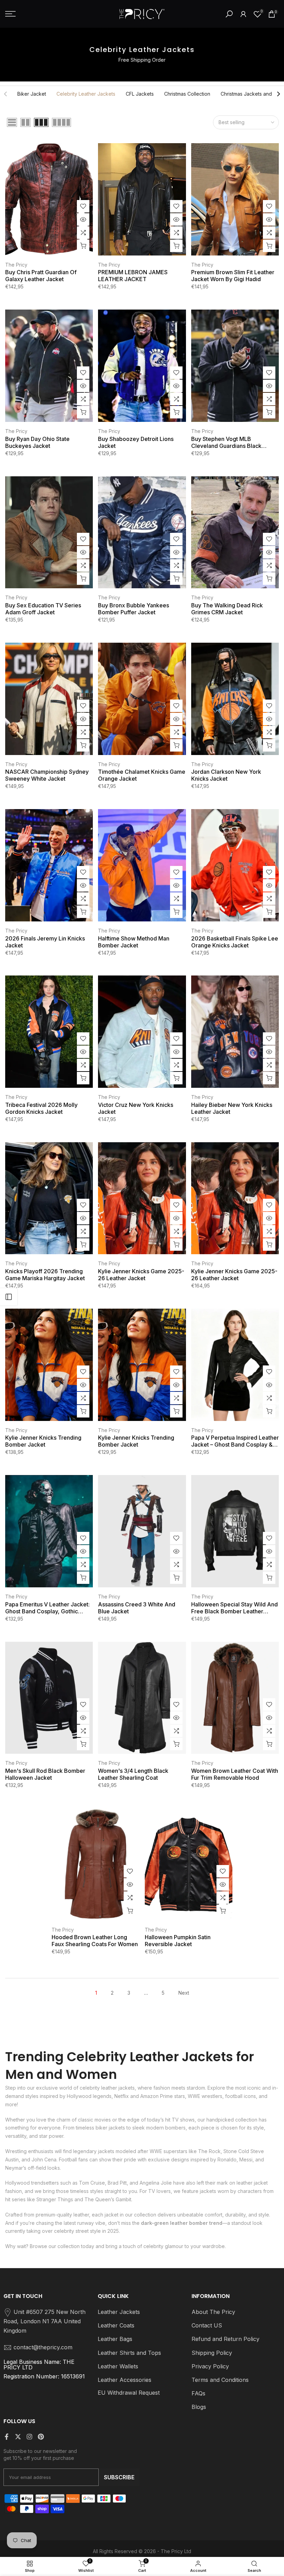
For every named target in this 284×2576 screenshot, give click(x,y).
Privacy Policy (210, 2366)
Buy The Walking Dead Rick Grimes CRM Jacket (227, 609)
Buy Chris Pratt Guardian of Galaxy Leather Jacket (41, 276)
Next (184, 1993)
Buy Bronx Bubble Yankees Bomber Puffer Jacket (134, 609)
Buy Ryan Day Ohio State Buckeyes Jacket (37, 442)
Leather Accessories (125, 2380)
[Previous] (6, 94)
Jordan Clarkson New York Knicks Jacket (226, 775)
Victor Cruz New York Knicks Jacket (136, 1108)
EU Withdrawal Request (129, 2393)
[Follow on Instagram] (29, 2437)
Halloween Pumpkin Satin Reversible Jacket (178, 1941)
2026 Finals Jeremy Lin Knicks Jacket (45, 942)
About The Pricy (213, 2312)
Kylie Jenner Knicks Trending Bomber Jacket (43, 1441)
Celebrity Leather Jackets (86, 94)
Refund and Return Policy (225, 2339)
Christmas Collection (187, 94)
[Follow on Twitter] (18, 2437)
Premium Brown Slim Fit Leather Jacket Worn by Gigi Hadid (233, 276)
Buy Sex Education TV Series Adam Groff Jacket (43, 609)
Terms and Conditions (220, 2380)
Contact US (207, 2325)
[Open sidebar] (9, 1297)
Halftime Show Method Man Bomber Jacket (134, 942)
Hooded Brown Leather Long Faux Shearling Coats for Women (95, 1941)
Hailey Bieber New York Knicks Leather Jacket (232, 1108)
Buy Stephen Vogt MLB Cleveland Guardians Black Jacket (226, 442)
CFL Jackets (140, 94)
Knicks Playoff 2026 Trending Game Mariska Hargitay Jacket (45, 1275)
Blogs (199, 2407)
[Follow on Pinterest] (41, 2437)
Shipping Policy (212, 2353)
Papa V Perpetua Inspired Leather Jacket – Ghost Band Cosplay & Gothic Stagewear (235, 1441)
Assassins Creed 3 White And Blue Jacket (137, 1608)
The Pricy (16, 265)
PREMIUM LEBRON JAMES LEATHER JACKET (133, 276)
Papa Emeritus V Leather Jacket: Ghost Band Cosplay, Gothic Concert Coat (47, 1608)
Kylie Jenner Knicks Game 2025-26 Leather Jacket (141, 1275)
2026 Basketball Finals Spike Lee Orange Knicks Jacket (235, 942)
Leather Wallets (118, 2366)
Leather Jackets (119, 2312)
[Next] (278, 94)
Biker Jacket (32, 94)
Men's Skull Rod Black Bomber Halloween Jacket (45, 1774)
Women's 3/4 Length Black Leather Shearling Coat (133, 1774)
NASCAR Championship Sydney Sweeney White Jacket (47, 775)
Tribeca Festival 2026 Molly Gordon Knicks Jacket (41, 1108)
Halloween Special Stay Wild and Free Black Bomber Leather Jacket (234, 1608)
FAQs (198, 2393)
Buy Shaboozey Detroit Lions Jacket (136, 442)
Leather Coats (116, 2325)
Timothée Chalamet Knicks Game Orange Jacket (142, 775)
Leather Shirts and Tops (129, 2353)
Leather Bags (115, 2339)
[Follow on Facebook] (7, 2437)
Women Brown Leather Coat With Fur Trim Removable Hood (235, 1774)
